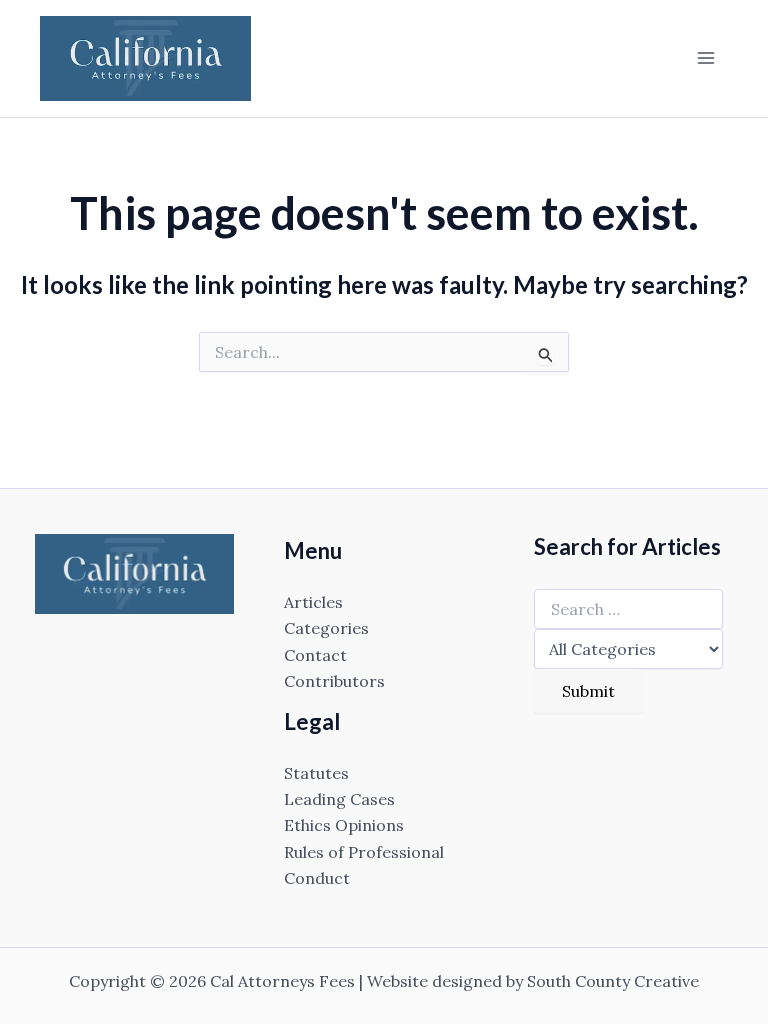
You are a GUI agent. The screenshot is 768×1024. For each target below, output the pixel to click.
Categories (326, 628)
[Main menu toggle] (706, 58)
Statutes (316, 773)
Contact (315, 655)
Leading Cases (339, 799)
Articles (313, 602)
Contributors (334, 681)
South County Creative (613, 981)
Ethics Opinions (344, 825)
